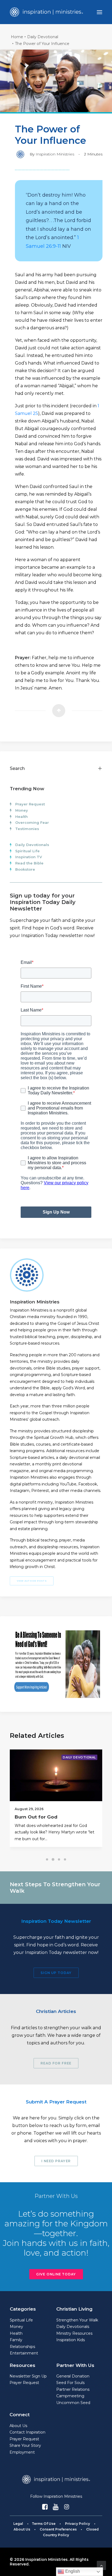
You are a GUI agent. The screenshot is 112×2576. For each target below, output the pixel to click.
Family (16, 2340)
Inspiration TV (29, 857)
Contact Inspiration (27, 2432)
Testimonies (27, 829)
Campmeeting (70, 2396)
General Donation (73, 2376)
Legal (18, 2524)
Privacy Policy (77, 2524)
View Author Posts (32, 1581)
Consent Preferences (58, 2529)
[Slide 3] (59, 1859)
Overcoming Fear (32, 822)
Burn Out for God (36, 1817)
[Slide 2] (53, 1859)
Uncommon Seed (73, 2403)
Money (22, 810)
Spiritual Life (27, 851)
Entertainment (24, 2353)
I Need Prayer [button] (56, 2161)
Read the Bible (29, 863)
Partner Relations (73, 2389)
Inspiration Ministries (55, 154)
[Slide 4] (65, 1859)
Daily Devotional (43, 37)
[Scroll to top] (101, 2565)
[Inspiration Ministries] (46, 12)
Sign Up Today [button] (56, 1973)
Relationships (22, 2347)
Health (21, 817)
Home (17, 37)
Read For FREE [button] (56, 2063)
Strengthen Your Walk (77, 2320)
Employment (22, 2452)
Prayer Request (30, 804)
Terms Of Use (44, 2524)
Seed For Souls (70, 2383)
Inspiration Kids (71, 2340)
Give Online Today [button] (56, 2274)
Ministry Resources (74, 2333)
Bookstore (25, 869)
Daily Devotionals (32, 845)
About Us (18, 2426)
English (72, 2571)
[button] (99, 12)
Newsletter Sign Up (28, 2376)
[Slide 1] (47, 1859)
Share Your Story (25, 2445)
